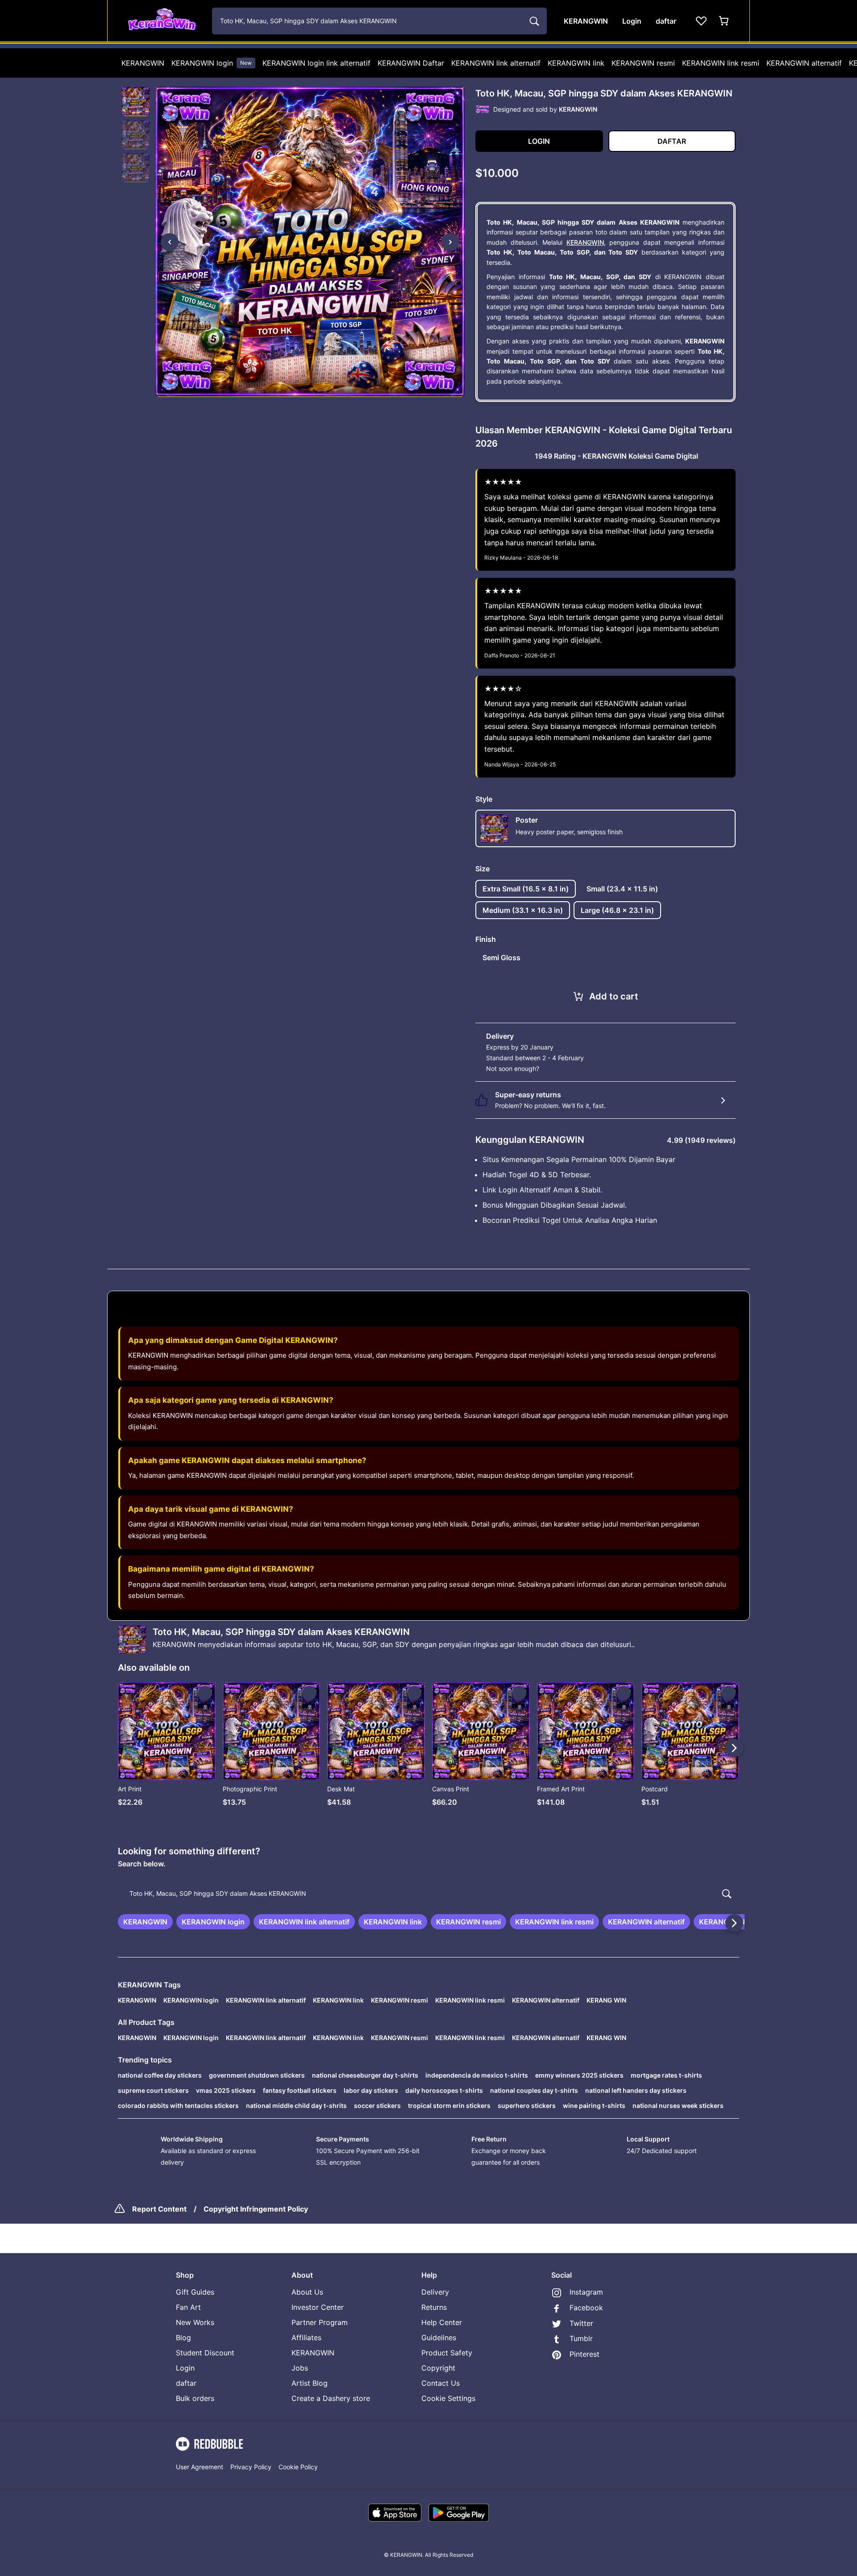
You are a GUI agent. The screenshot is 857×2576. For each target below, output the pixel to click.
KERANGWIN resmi (643, 63)
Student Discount (205, 2353)
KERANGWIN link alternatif (496, 63)
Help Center (442, 2322)
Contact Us (441, 2383)
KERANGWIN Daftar (411, 63)
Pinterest (585, 2354)
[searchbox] (428, 1894)
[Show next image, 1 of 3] (450, 242)
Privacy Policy (251, 2467)
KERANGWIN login (212, 63)
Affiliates (306, 2338)
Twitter (581, 2323)
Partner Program (320, 2322)
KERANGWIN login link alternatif (316, 63)
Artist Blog (310, 2383)
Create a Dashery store (331, 2398)
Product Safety (447, 2353)
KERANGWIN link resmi (721, 63)
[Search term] (533, 21)
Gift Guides (195, 2292)
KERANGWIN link (576, 63)
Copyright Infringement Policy (256, 2209)
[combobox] (379, 21)
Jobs (300, 2368)
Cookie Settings (448, 2398)
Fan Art (188, 2307)
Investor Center (318, 2307)
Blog (183, 2338)
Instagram (586, 2292)
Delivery (435, 2292)
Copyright (438, 2368)
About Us (307, 2292)
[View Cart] (724, 21)
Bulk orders (195, 2398)
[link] (145, 1922)
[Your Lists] (701, 21)
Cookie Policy (298, 2467)
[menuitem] (143, 63)
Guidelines (439, 2338)
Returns (434, 2307)
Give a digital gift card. (574, 1068)
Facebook (586, 2308)
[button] (136, 101)
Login (185, 2368)
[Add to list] (205, 1693)
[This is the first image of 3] (170, 242)
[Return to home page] (162, 21)
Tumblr (581, 2338)
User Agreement (200, 2467)
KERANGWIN (143, 63)
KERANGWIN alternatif (804, 63)
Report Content (159, 2209)
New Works (195, 2322)
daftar (186, 2383)
